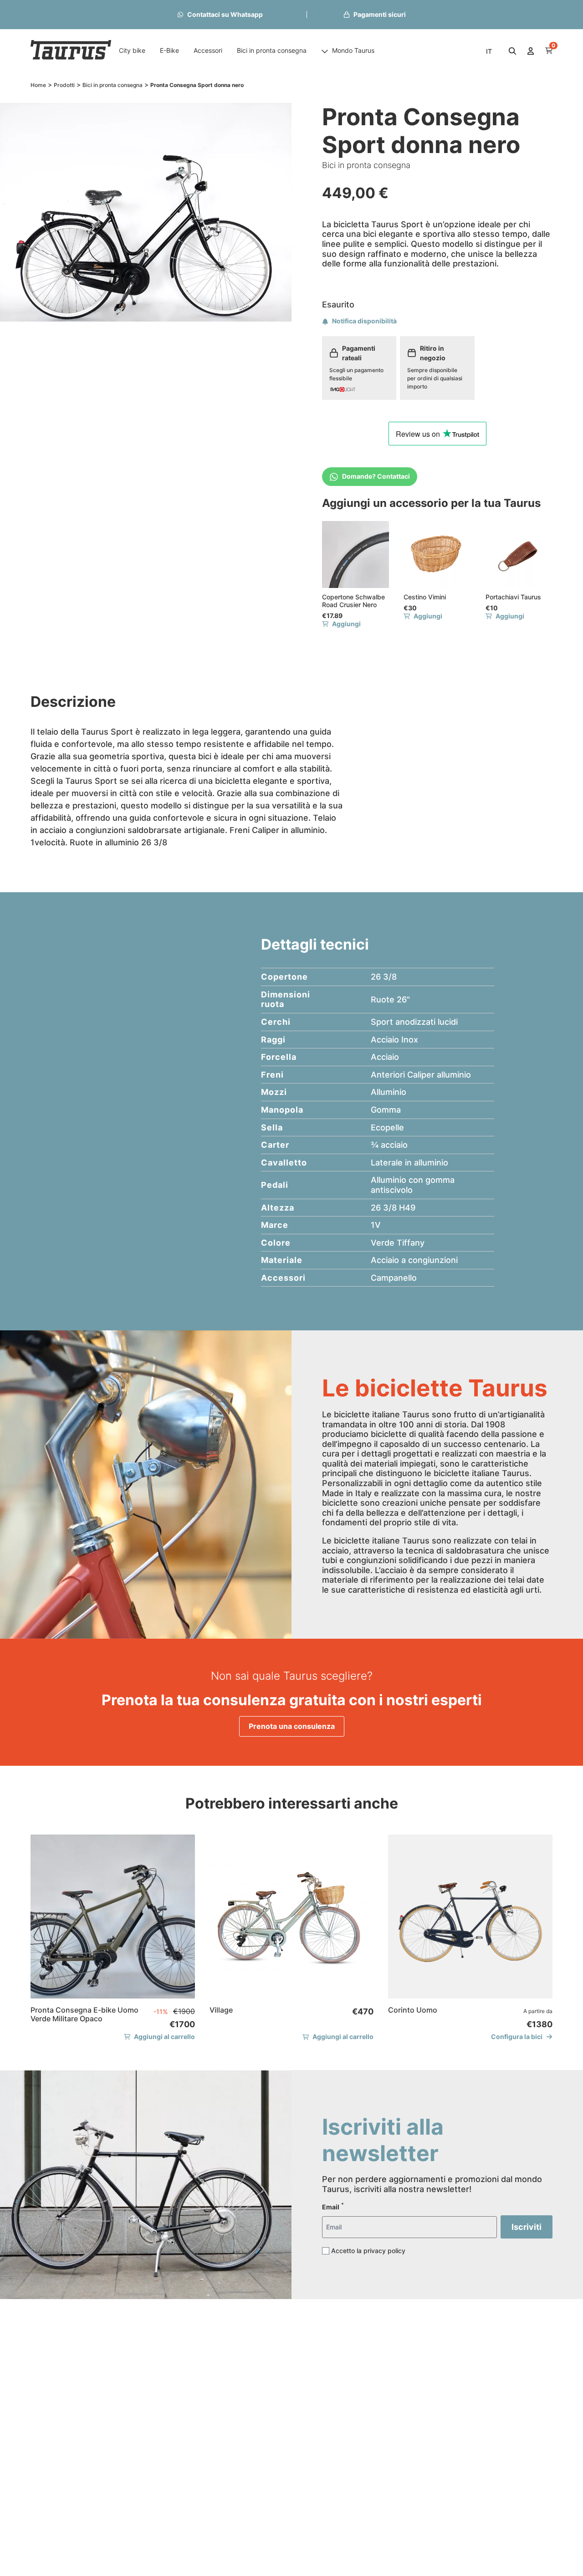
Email (333, 2206)
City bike (132, 50)
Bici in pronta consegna (272, 50)
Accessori (208, 50)
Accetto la (368, 2251)
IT (489, 51)
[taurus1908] (71, 51)
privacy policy (384, 2251)
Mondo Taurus (353, 50)
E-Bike (169, 50)
